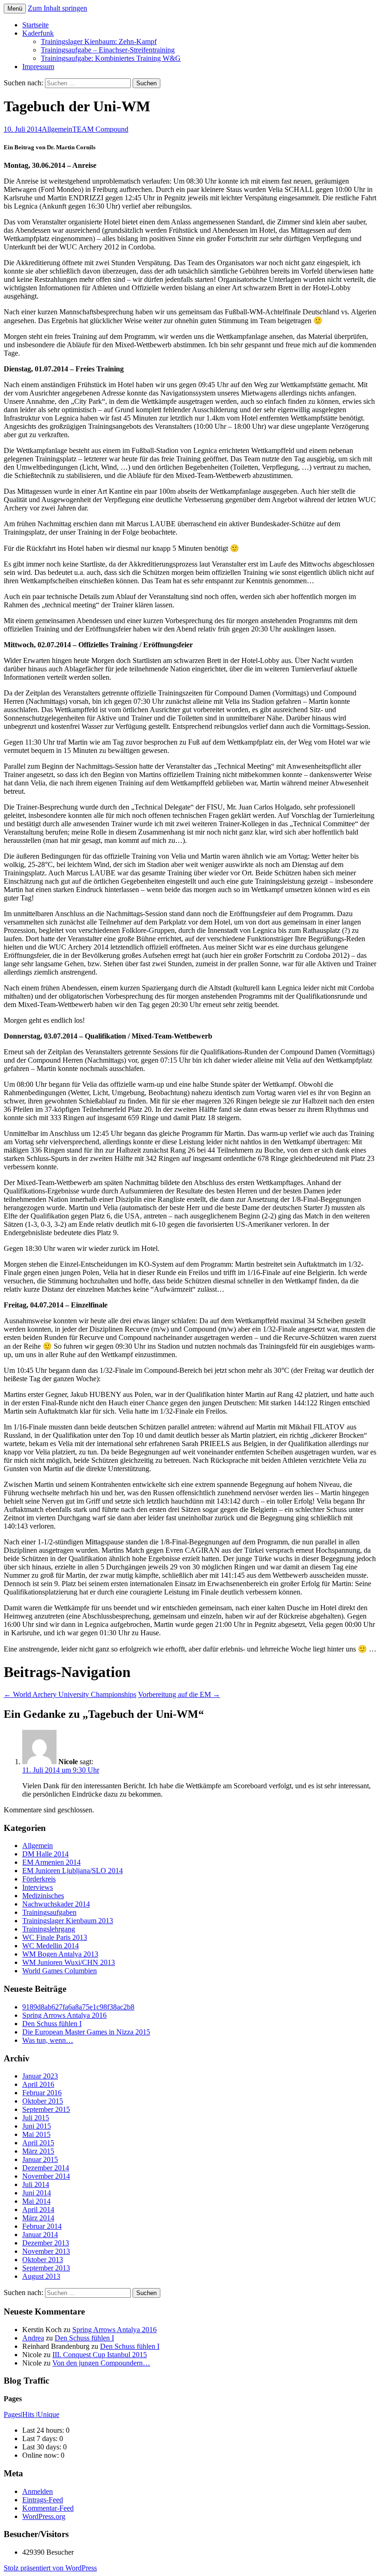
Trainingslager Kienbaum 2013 (68, 1921)
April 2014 (38, 2209)
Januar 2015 (40, 2159)
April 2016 (38, 2084)
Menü (15, 9)
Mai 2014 (36, 2201)
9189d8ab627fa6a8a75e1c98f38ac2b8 (78, 2007)
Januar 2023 (40, 2076)
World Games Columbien (60, 1971)
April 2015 (38, 2143)
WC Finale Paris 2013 (55, 1937)
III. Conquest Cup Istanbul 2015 (100, 2355)
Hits (29, 2414)
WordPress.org (44, 2516)
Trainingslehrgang (49, 1929)
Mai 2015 (36, 2134)
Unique (48, 2414)
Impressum (38, 67)
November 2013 (46, 2251)
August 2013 (41, 2276)
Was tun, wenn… (48, 2040)
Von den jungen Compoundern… (101, 2363)
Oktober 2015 (43, 2101)
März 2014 (38, 2218)
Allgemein (57, 129)
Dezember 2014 (46, 2168)
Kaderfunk (38, 33)
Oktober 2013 (43, 2260)
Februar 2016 (42, 2093)
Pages (12, 2414)
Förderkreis (39, 1879)
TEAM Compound (100, 129)
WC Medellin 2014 (51, 1946)
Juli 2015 (36, 2118)
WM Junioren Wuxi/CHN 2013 (69, 1962)
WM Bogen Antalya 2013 (60, 1954)
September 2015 (46, 2109)
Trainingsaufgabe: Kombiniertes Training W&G (111, 58)
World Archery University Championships (70, 1694)
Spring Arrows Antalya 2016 (64, 2015)
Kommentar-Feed (48, 2508)
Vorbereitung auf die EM (179, 1694)
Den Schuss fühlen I (52, 2024)
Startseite (35, 25)
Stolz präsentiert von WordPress (50, 2568)
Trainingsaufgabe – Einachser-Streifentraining (108, 50)
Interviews (38, 1887)
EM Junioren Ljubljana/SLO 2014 (73, 1871)
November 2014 (46, 2176)
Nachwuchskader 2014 (56, 1904)
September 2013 (46, 2268)
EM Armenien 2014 (51, 1862)
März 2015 (38, 2151)
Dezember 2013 (46, 2243)
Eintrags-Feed (43, 2500)
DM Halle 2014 (45, 1854)
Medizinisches (43, 1896)
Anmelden (38, 2491)
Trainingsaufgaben (49, 1912)
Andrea (33, 2338)
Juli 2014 (36, 2184)
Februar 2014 (42, 2226)
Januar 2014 (40, 2235)
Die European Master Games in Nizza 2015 (86, 2032)
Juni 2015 (37, 2126)
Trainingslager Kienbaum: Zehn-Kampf (99, 41)
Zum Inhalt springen (57, 8)
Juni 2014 (37, 2193)
